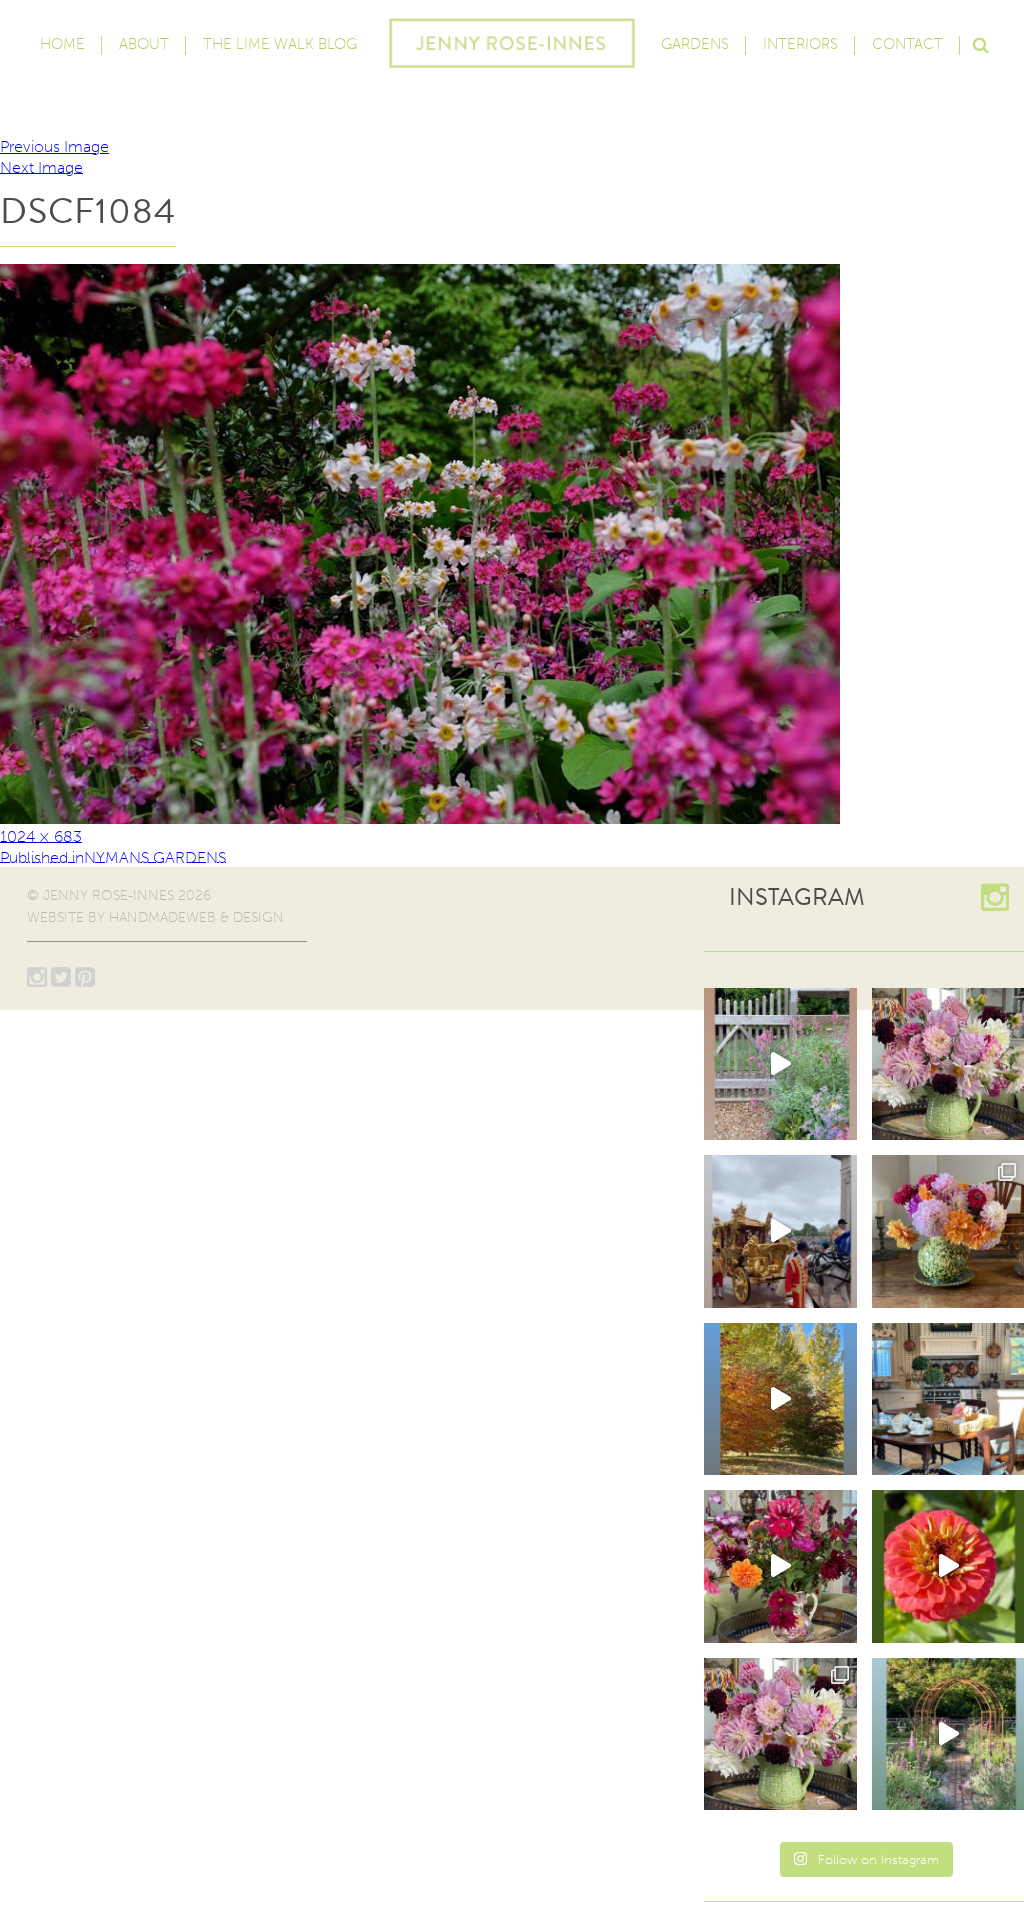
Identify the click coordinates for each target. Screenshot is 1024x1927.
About (144, 44)
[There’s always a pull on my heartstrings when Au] (780, 1064)
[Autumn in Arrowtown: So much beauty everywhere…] (780, 1399)
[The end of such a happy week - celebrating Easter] (780, 1566)
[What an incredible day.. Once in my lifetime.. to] (780, 1231)
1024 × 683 (41, 835)
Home (62, 44)
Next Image (41, 166)
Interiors (800, 44)
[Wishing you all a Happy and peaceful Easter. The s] (780, 1734)
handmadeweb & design (196, 917)
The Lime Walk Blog (280, 44)
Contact (907, 44)
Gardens (695, 44)
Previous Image (54, 146)
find (980, 43)
